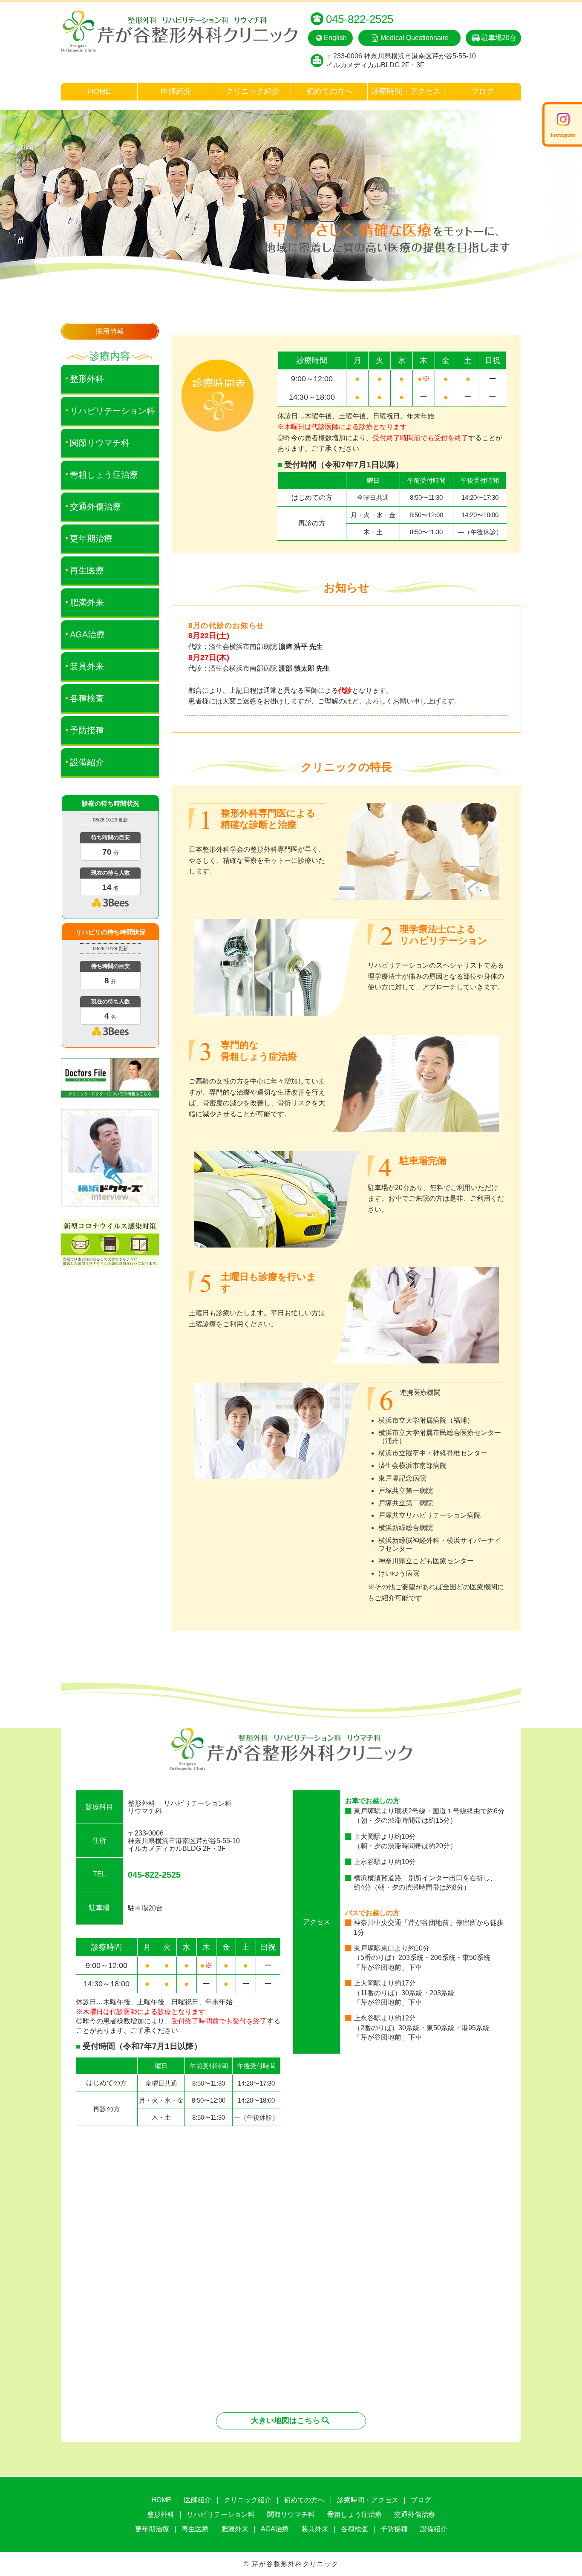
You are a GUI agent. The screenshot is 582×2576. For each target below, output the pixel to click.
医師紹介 (176, 91)
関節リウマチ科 (100, 443)
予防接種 (87, 730)
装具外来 (87, 666)
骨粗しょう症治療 (104, 475)
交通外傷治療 (95, 507)
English (335, 38)
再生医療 (87, 571)
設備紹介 (87, 762)
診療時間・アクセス (406, 91)
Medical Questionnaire (415, 38)
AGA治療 (87, 634)
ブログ (483, 91)
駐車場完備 (423, 1161)
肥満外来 (87, 602)
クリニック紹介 (253, 91)
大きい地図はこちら (285, 2420)
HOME (99, 91)
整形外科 (87, 379)
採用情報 (110, 331)
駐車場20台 (499, 38)
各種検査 (87, 698)
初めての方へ (329, 91)
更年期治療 (91, 539)
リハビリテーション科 (112, 411)
